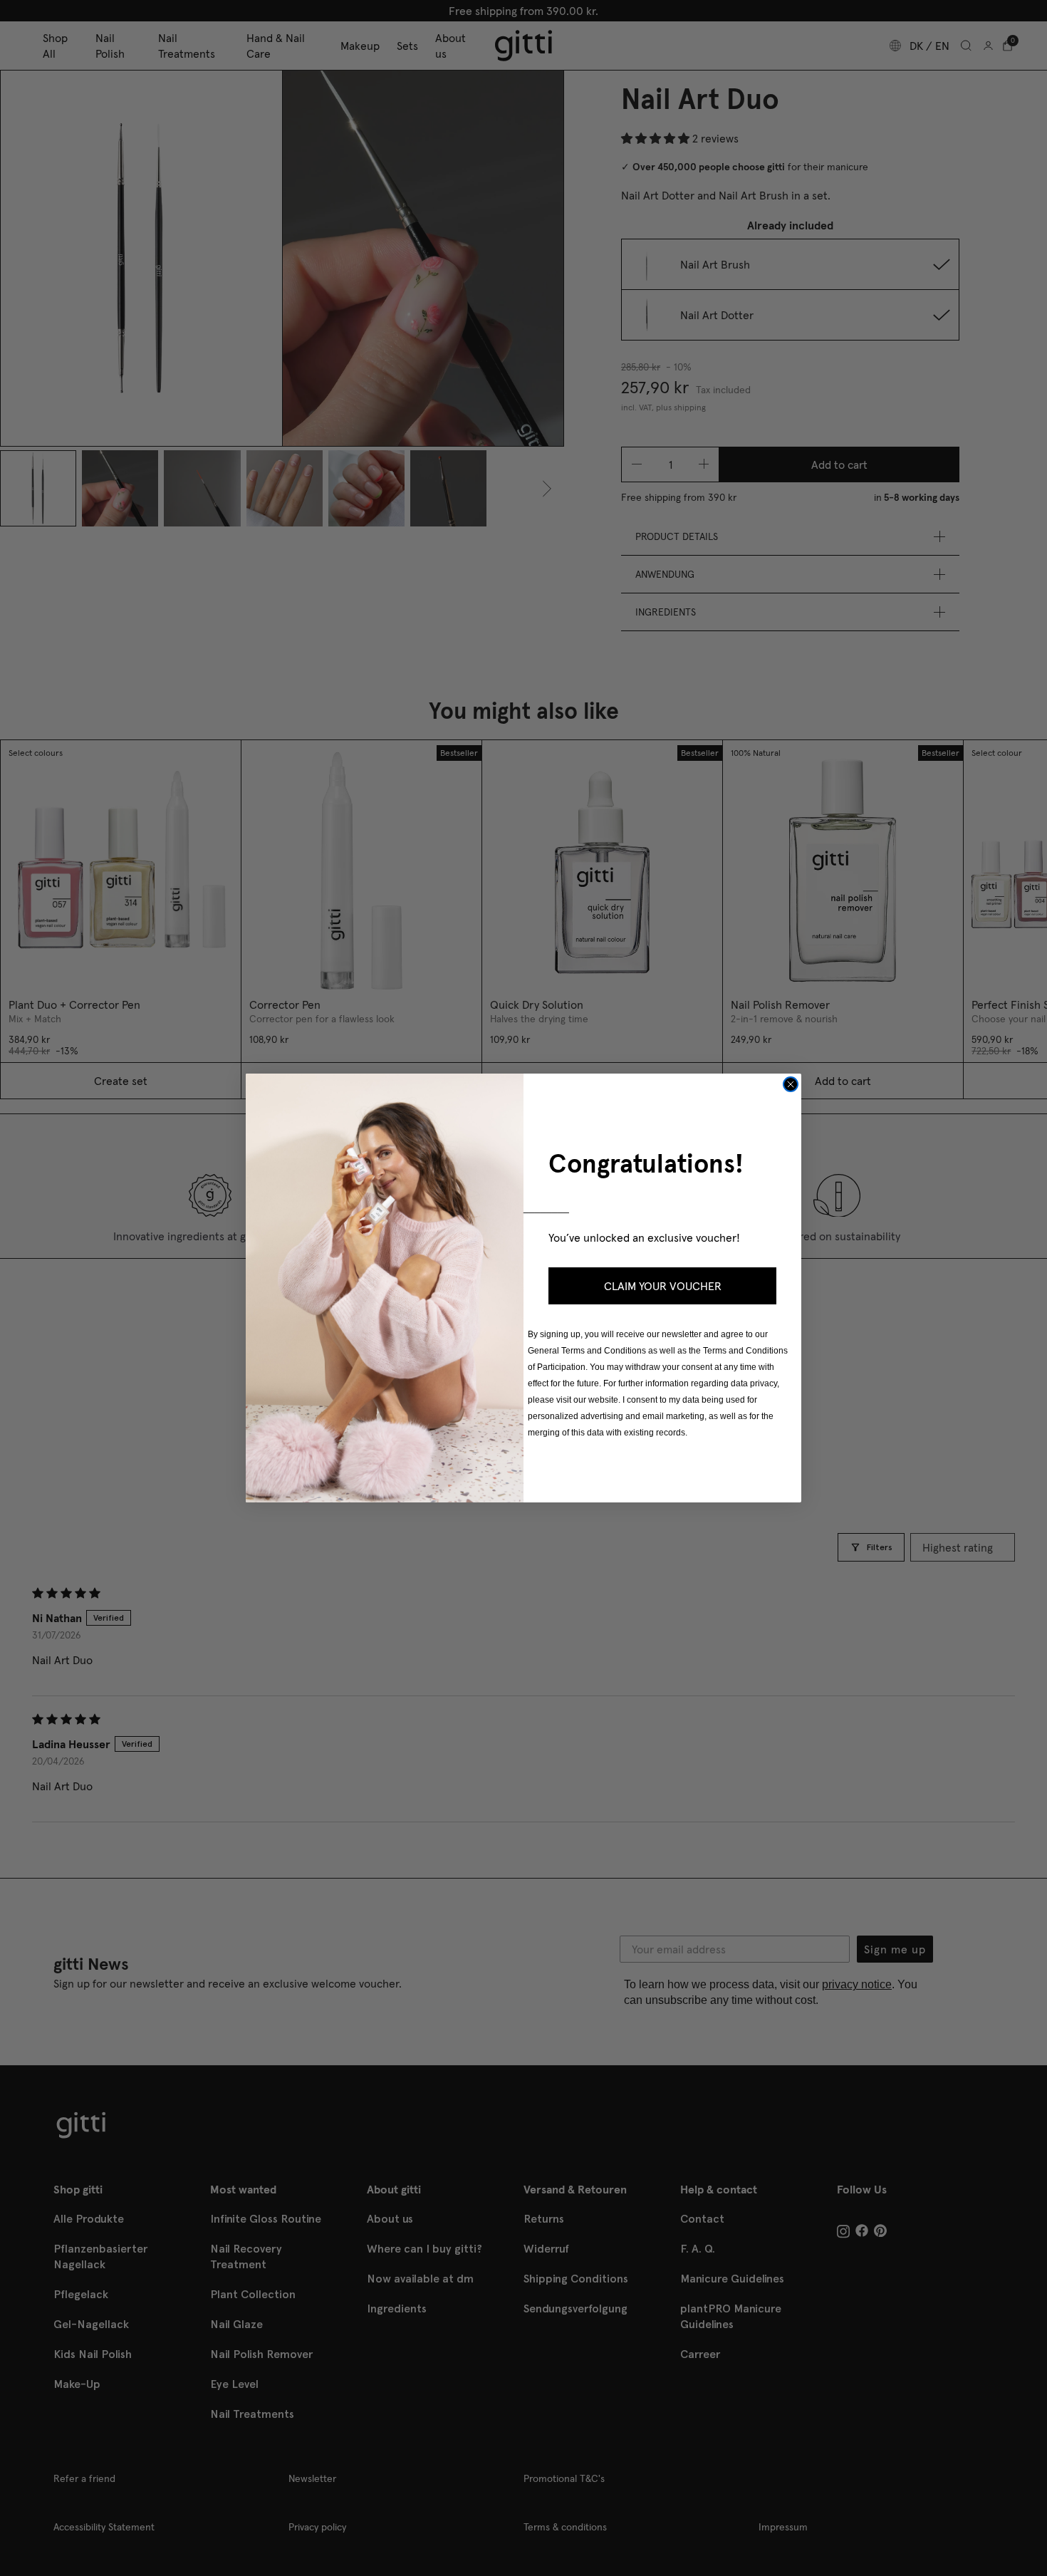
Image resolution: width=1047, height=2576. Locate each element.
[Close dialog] (791, 1084)
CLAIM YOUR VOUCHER (663, 1286)
